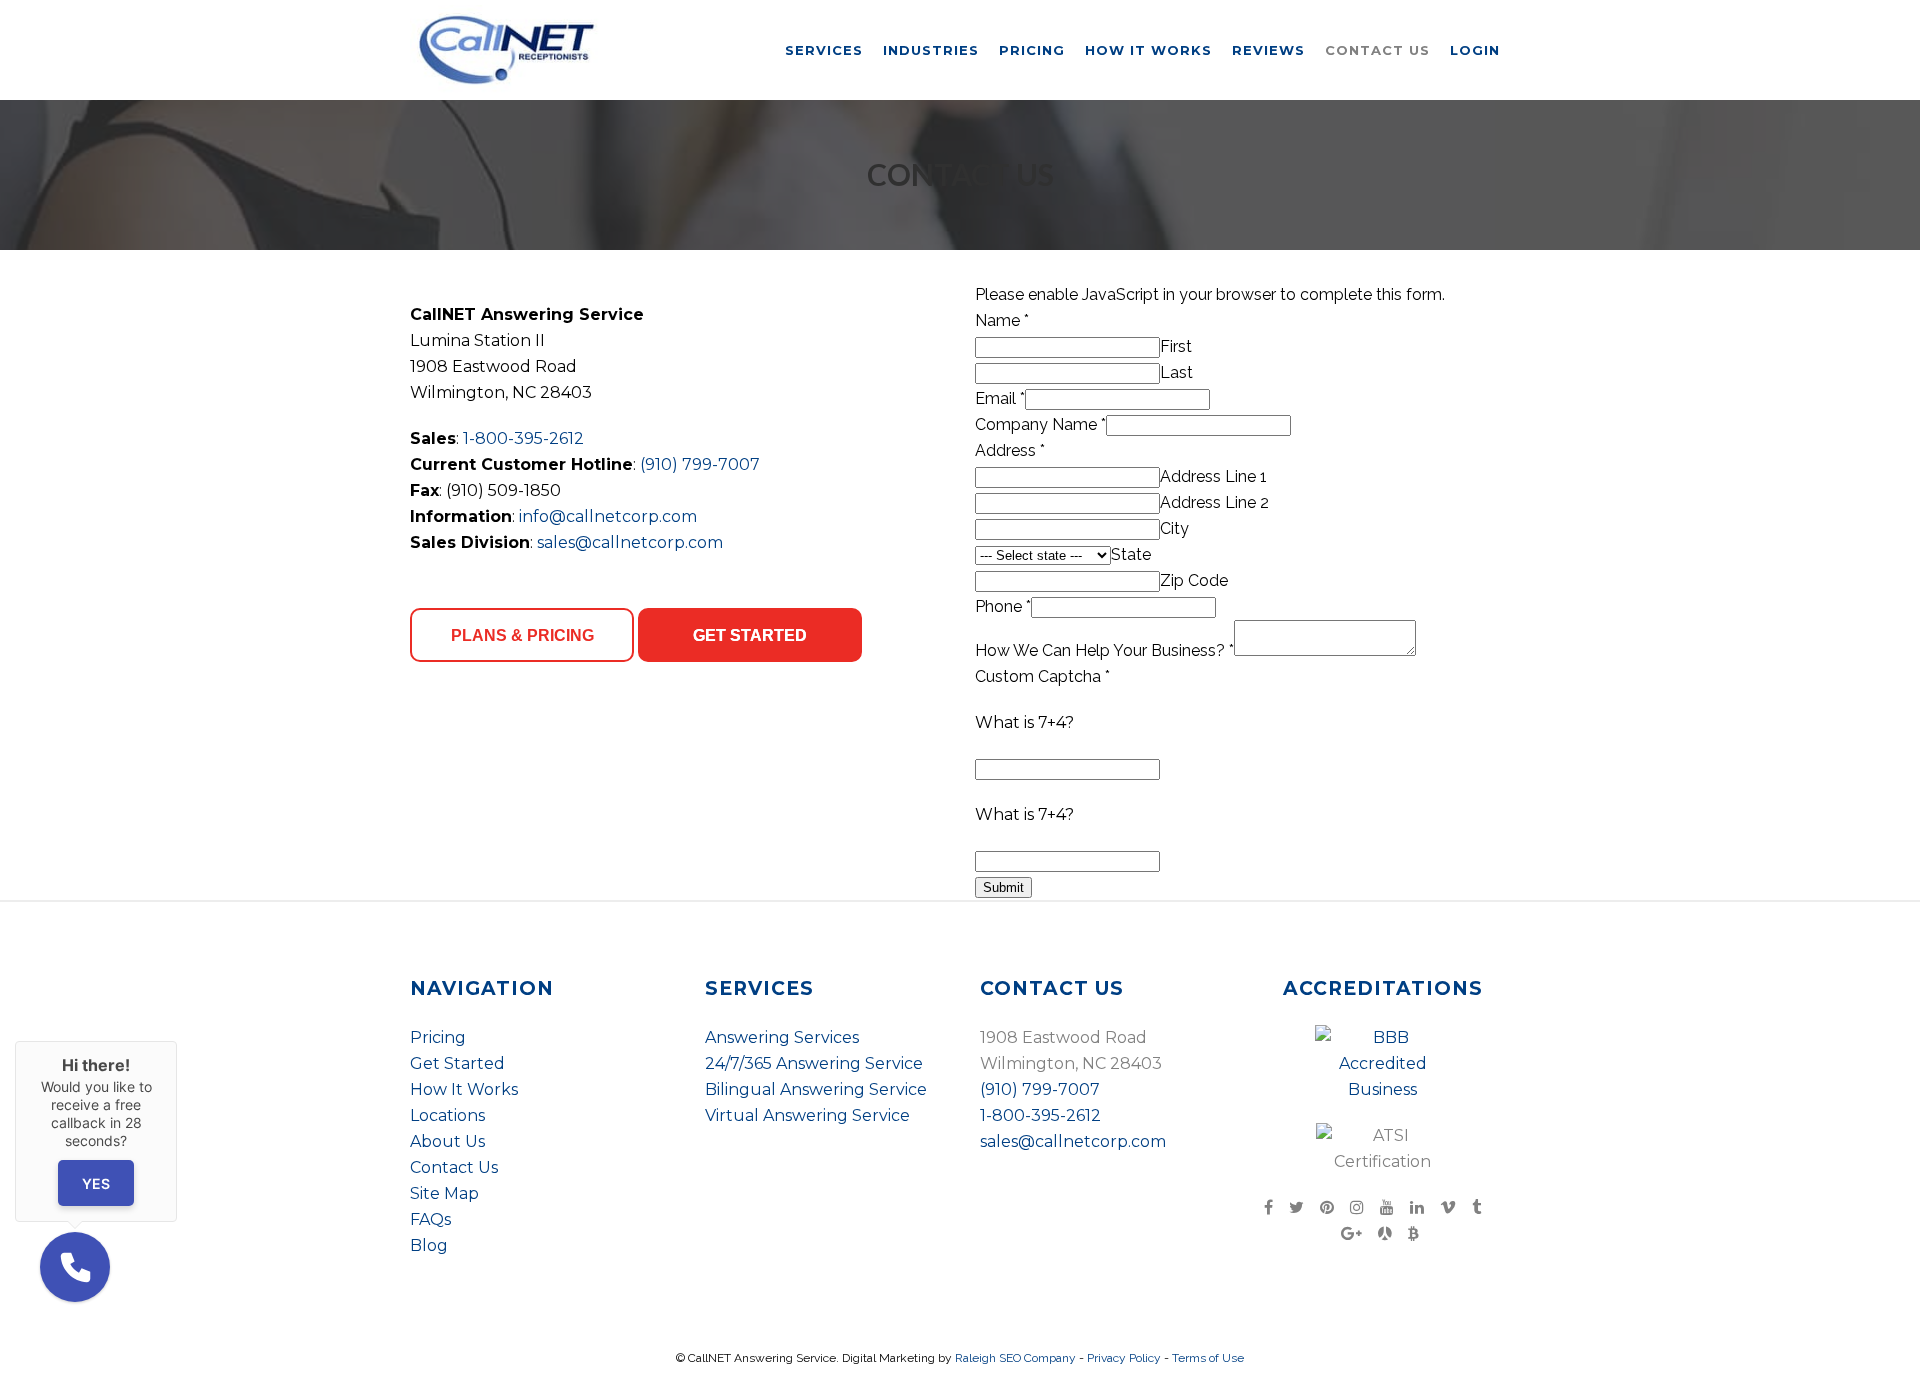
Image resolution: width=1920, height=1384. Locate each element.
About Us (447, 1141)
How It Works (464, 1089)
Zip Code (1194, 580)
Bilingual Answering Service (816, 1089)
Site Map (444, 1193)
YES (96, 1183)
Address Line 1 (1213, 476)
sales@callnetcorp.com (630, 542)
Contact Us (454, 1167)
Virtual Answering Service (807, 1115)
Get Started (457, 1063)
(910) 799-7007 (700, 464)
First (1176, 346)
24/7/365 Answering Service (814, 1063)
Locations (447, 1115)
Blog (429, 1245)
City (1174, 528)
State (1131, 554)
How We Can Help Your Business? (1104, 650)
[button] (75, 1267)
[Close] (177, 1041)
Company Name (1040, 424)
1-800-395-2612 (523, 438)
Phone (1003, 606)
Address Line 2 (1214, 502)
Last (1176, 372)
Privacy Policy (1124, 1358)
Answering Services (782, 1037)
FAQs (430, 1219)
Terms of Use (1208, 1358)
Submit (1003, 887)
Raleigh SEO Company (1015, 1358)
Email (1000, 398)
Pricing (438, 1037)
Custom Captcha (1042, 676)
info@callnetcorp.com (608, 516)
